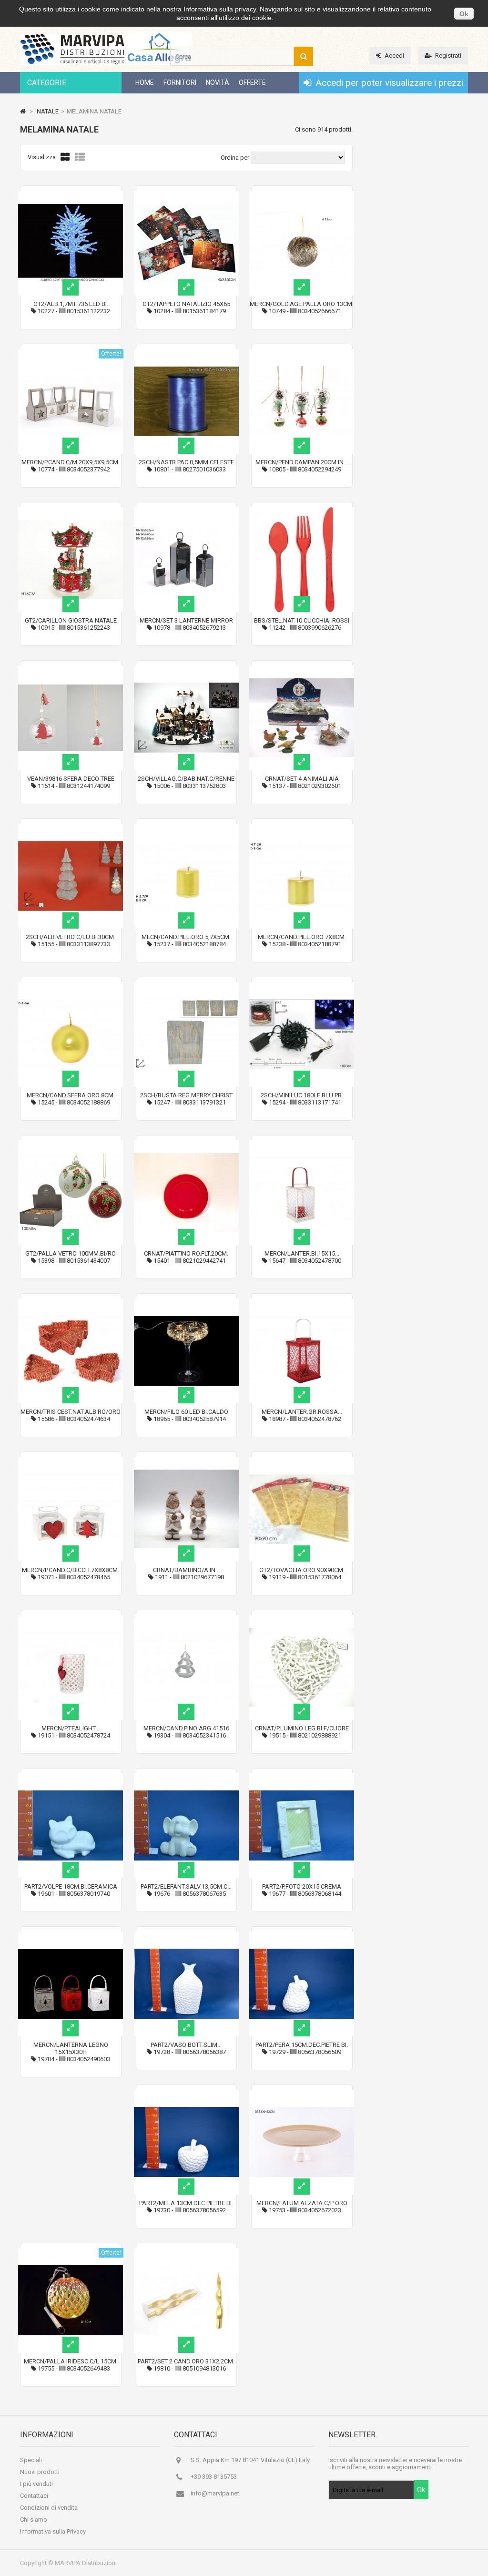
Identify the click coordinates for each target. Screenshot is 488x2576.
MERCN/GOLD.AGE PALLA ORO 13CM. (302, 304)
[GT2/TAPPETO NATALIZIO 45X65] (186, 194)
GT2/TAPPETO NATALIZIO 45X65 (186, 304)
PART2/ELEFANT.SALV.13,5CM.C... (186, 1886)
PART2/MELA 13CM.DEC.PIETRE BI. (186, 2203)
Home (145, 82)
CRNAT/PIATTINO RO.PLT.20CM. (186, 1253)
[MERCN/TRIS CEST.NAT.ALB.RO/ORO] (71, 1302)
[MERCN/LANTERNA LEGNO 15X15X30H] (71, 1935)
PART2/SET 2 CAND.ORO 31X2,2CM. (186, 2361)
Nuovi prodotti (40, 2472)
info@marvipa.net (215, 2493)
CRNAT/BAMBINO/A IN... (186, 1570)
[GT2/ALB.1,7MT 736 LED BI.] (71, 194)
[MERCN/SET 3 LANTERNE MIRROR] (186, 511)
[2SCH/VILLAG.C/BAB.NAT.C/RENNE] (186, 669)
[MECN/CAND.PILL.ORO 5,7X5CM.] (186, 827)
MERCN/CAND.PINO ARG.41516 (186, 1728)
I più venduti (36, 2484)
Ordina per (235, 158)
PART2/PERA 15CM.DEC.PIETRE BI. (302, 2045)
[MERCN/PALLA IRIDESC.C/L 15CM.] (71, 2252)
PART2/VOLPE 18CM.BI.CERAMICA (71, 1886)
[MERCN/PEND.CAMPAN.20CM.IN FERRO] (302, 353)
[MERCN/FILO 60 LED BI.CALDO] (186, 1302)
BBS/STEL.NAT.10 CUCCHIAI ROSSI (302, 620)
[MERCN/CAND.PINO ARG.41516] (186, 1619)
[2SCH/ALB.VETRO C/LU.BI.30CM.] (71, 827)
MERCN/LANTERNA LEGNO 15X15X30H (71, 2048)
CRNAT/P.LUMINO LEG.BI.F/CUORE (302, 1728)
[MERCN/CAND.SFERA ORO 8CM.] (71, 986)
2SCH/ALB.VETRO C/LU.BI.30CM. (71, 937)
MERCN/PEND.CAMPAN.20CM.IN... (302, 462)
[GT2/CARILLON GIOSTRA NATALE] (71, 511)
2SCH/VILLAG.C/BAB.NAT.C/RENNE (186, 779)
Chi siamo (34, 2520)
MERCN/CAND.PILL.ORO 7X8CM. (302, 937)
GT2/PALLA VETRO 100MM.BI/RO (71, 1253)
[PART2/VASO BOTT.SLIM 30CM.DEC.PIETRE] (186, 1935)
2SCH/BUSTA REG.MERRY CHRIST (186, 1095)
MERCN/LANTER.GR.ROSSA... (302, 1412)
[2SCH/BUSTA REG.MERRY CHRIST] (186, 986)
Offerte (252, 82)
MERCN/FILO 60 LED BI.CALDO (186, 1412)
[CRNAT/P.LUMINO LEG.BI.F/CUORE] (302, 1619)
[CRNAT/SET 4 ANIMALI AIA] (302, 669)
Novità (218, 82)
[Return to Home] (23, 111)
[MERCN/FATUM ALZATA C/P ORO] (302, 2093)
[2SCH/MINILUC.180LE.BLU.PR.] (302, 986)
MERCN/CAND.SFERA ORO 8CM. (71, 1095)
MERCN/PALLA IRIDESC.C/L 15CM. (71, 2361)
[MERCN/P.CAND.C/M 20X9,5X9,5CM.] (71, 353)
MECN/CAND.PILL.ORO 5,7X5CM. (186, 937)
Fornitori (180, 82)
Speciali (31, 2460)
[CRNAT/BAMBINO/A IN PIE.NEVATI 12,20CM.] (186, 1460)
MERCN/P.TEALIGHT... (71, 1728)
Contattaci (34, 2496)
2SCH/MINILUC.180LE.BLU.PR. (302, 1095)
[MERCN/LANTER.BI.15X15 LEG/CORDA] (302, 1144)
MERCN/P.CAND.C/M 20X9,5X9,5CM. (71, 462)
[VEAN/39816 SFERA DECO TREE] (71, 669)
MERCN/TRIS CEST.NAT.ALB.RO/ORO (71, 1412)
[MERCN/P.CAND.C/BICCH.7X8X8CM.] (71, 1460)
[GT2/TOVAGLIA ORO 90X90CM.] (302, 1460)
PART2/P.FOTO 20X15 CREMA (302, 1886)
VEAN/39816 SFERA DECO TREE (71, 779)
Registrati (448, 56)
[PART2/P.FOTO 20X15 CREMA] (302, 1777)
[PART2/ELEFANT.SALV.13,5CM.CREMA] (186, 1777)
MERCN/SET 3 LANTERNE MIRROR (186, 620)
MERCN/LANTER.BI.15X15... (302, 1253)
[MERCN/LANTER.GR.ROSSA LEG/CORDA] (302, 1302)
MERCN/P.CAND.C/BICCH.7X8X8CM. (71, 1570)
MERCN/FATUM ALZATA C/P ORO (302, 2203)
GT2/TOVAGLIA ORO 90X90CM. (302, 1570)
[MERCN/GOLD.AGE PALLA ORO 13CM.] (302, 194)
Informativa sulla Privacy (53, 2531)
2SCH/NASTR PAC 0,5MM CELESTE (186, 462)
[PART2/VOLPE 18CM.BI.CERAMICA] (71, 1777)
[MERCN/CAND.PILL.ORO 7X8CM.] (302, 827)
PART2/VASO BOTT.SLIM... (186, 2045)
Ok (464, 14)
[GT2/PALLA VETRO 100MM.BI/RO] (71, 1144)
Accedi (394, 56)
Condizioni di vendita (49, 2508)
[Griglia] (65, 157)
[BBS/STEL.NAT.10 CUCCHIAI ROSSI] (302, 511)
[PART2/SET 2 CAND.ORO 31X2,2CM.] (186, 2252)
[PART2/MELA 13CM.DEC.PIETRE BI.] (186, 2093)
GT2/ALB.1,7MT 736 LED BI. (71, 304)
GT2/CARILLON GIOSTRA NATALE (71, 620)
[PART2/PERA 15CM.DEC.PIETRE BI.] (302, 1935)
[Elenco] (80, 157)
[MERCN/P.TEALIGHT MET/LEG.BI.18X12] (71, 1619)
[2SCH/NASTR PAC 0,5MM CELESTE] (186, 353)
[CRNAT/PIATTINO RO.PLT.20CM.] (186, 1144)
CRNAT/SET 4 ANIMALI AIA (302, 779)
